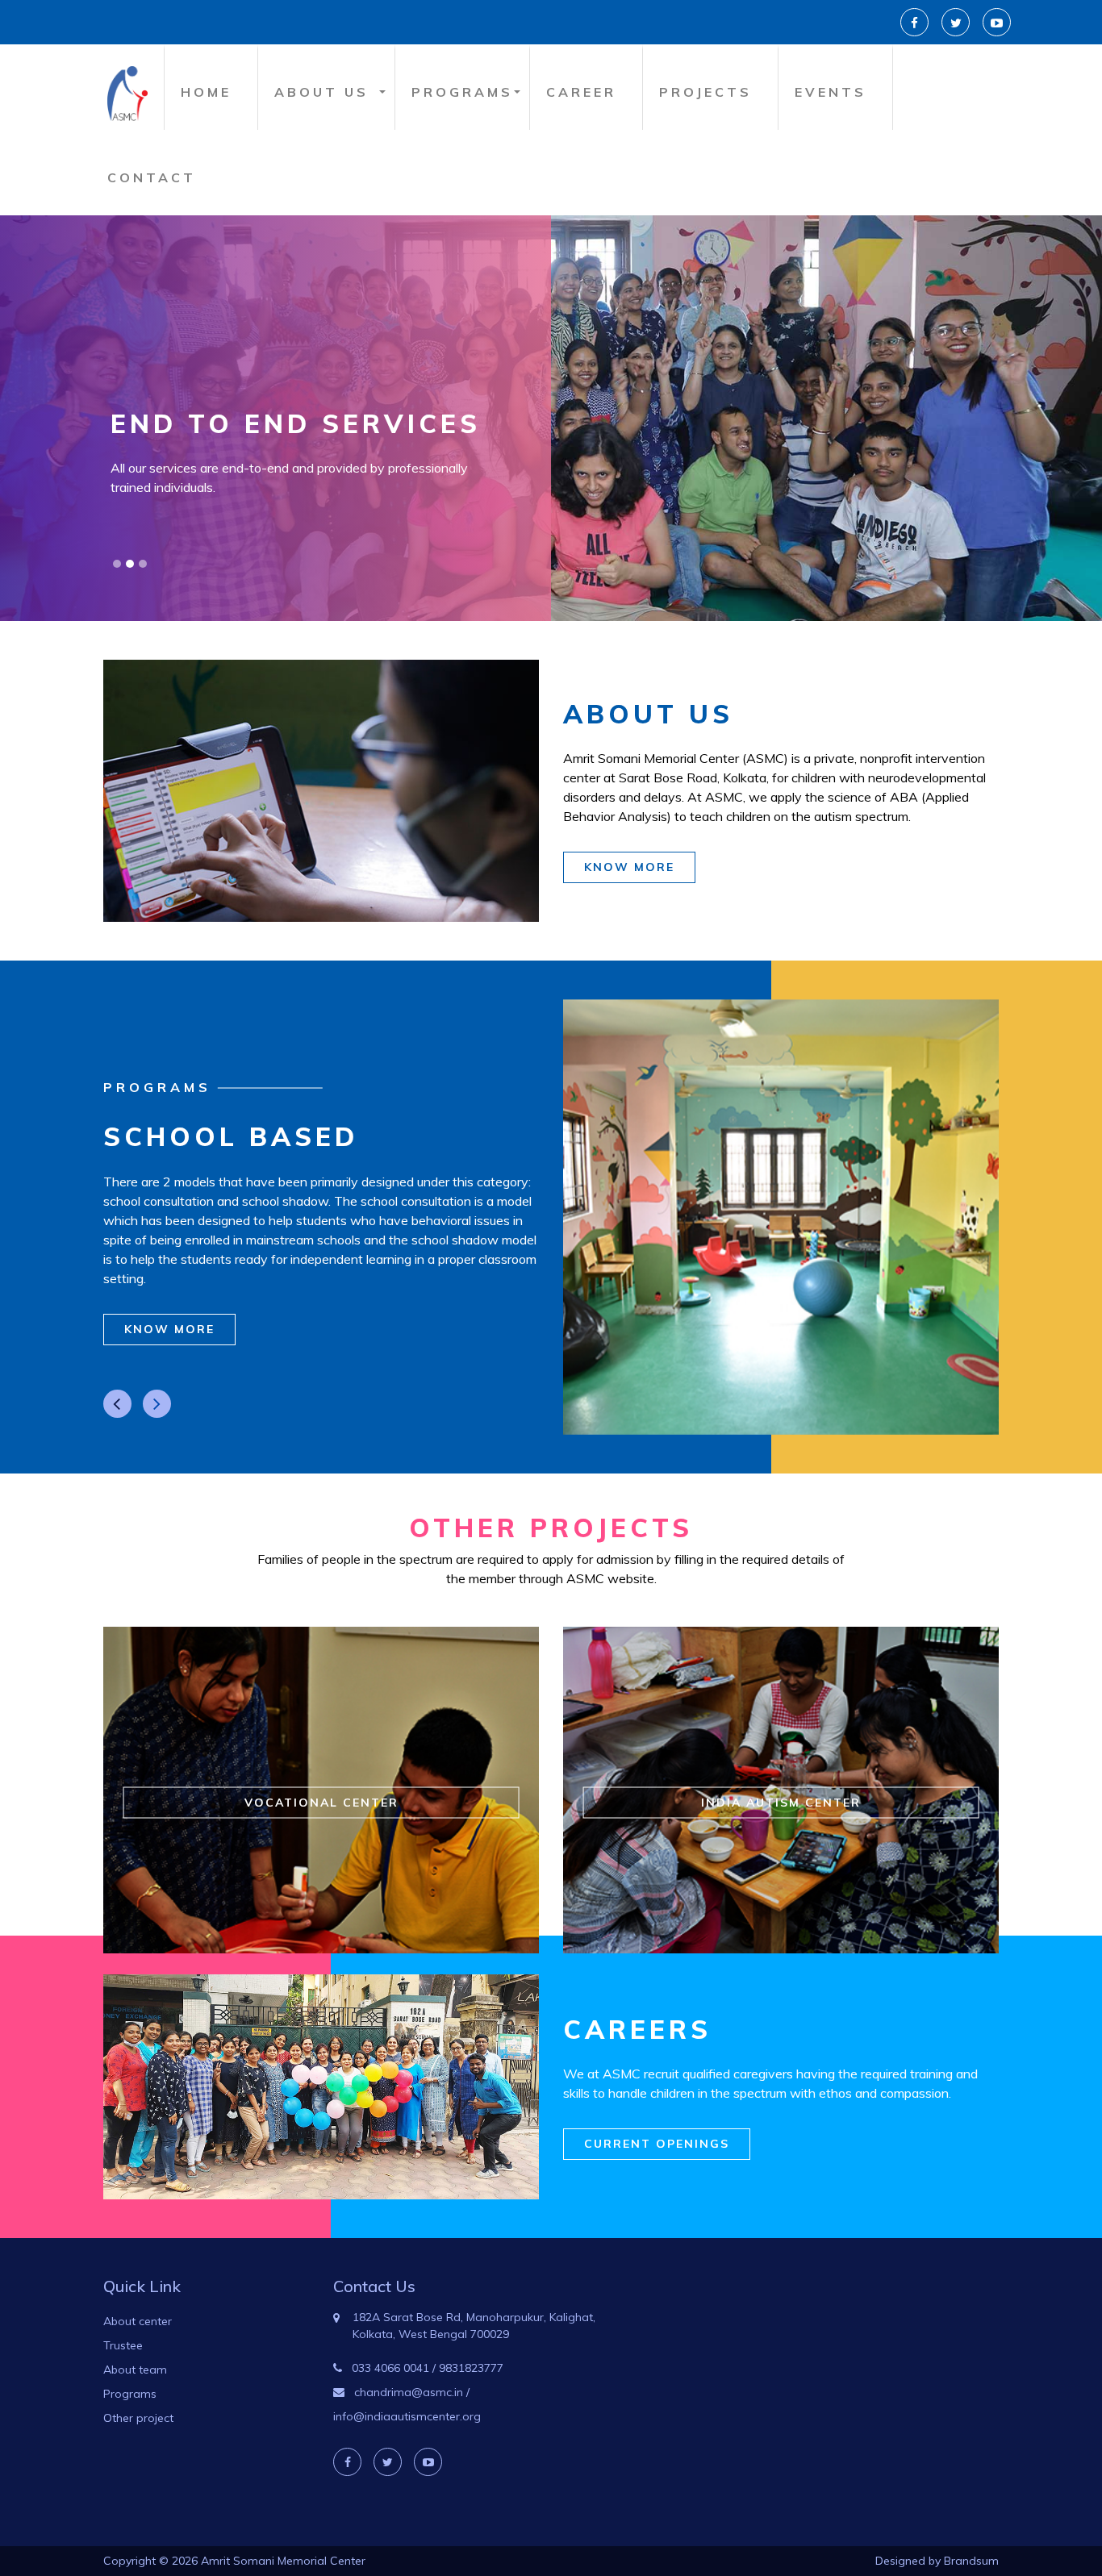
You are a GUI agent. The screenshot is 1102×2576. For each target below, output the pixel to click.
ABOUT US (321, 92)
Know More (629, 867)
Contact (152, 177)
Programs (130, 2394)
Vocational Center (321, 1803)
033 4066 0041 (390, 2368)
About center (138, 2321)
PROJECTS (705, 92)
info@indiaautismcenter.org (407, 2416)
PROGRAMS (462, 92)
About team (135, 2370)
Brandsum (971, 2561)
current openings (657, 2144)
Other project (138, 2418)
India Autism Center (781, 1803)
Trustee (123, 2345)
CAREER (581, 92)
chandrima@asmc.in (409, 2392)
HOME (206, 92)
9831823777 (471, 2368)
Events (831, 92)
